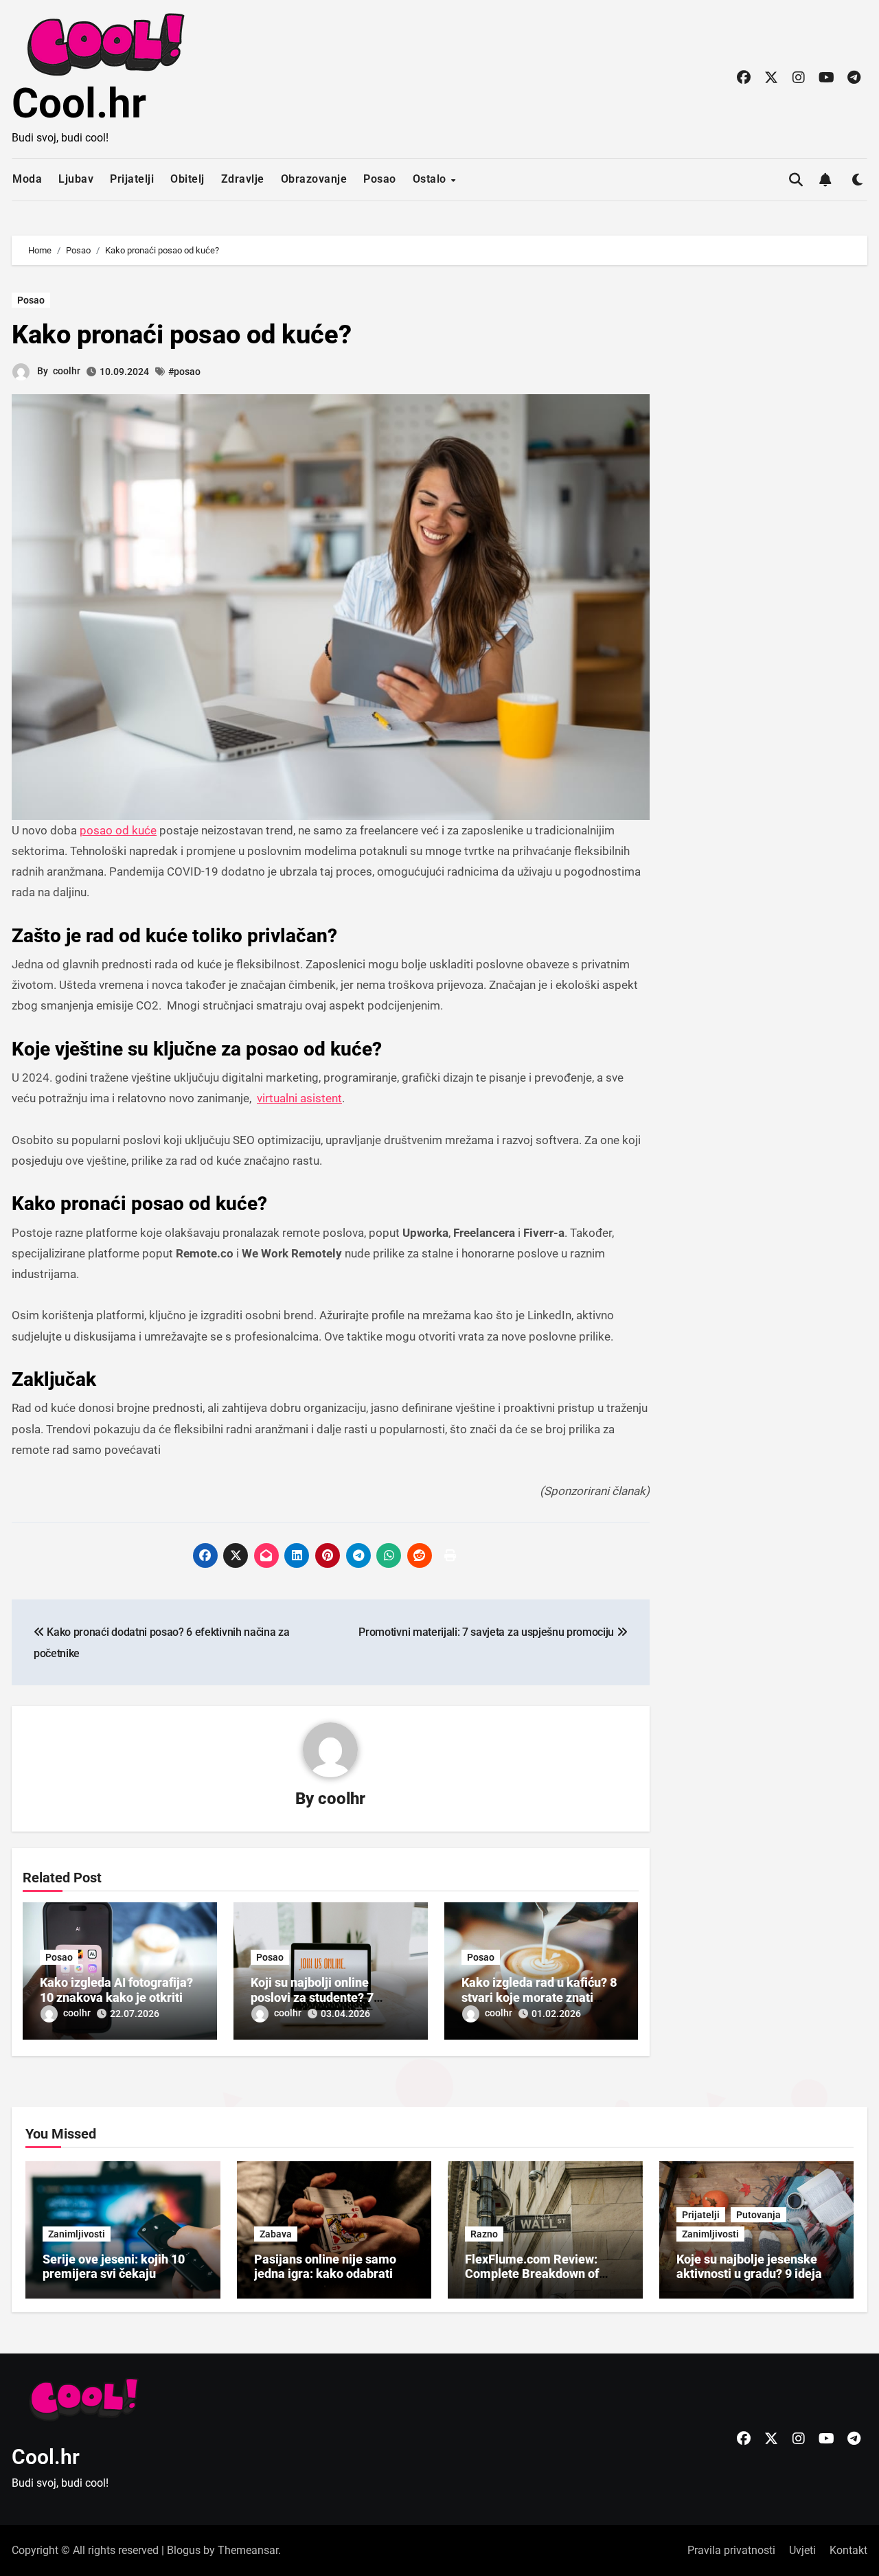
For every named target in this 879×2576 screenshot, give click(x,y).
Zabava (276, 2234)
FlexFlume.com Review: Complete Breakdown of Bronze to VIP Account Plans (544, 2274)
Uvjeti (802, 2550)
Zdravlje (243, 179)
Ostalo (431, 179)
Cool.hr (79, 103)
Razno (484, 2234)
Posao (380, 179)
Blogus (184, 2550)
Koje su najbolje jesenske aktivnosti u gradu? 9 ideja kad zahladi (749, 2274)
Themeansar (248, 2550)
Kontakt (848, 2550)
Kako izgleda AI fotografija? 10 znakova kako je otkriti (116, 1990)
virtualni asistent (299, 1098)
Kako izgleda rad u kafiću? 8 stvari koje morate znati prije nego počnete (539, 1997)
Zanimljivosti (77, 2234)
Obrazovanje (314, 179)
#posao (184, 372)
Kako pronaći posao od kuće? (182, 334)
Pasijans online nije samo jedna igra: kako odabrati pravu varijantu (325, 2274)
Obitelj (187, 179)
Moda (27, 179)
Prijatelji (132, 179)
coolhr (67, 371)
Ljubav (76, 179)
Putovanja (758, 2215)
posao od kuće (118, 830)
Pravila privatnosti (731, 2550)
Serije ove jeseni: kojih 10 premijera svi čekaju (114, 2267)
